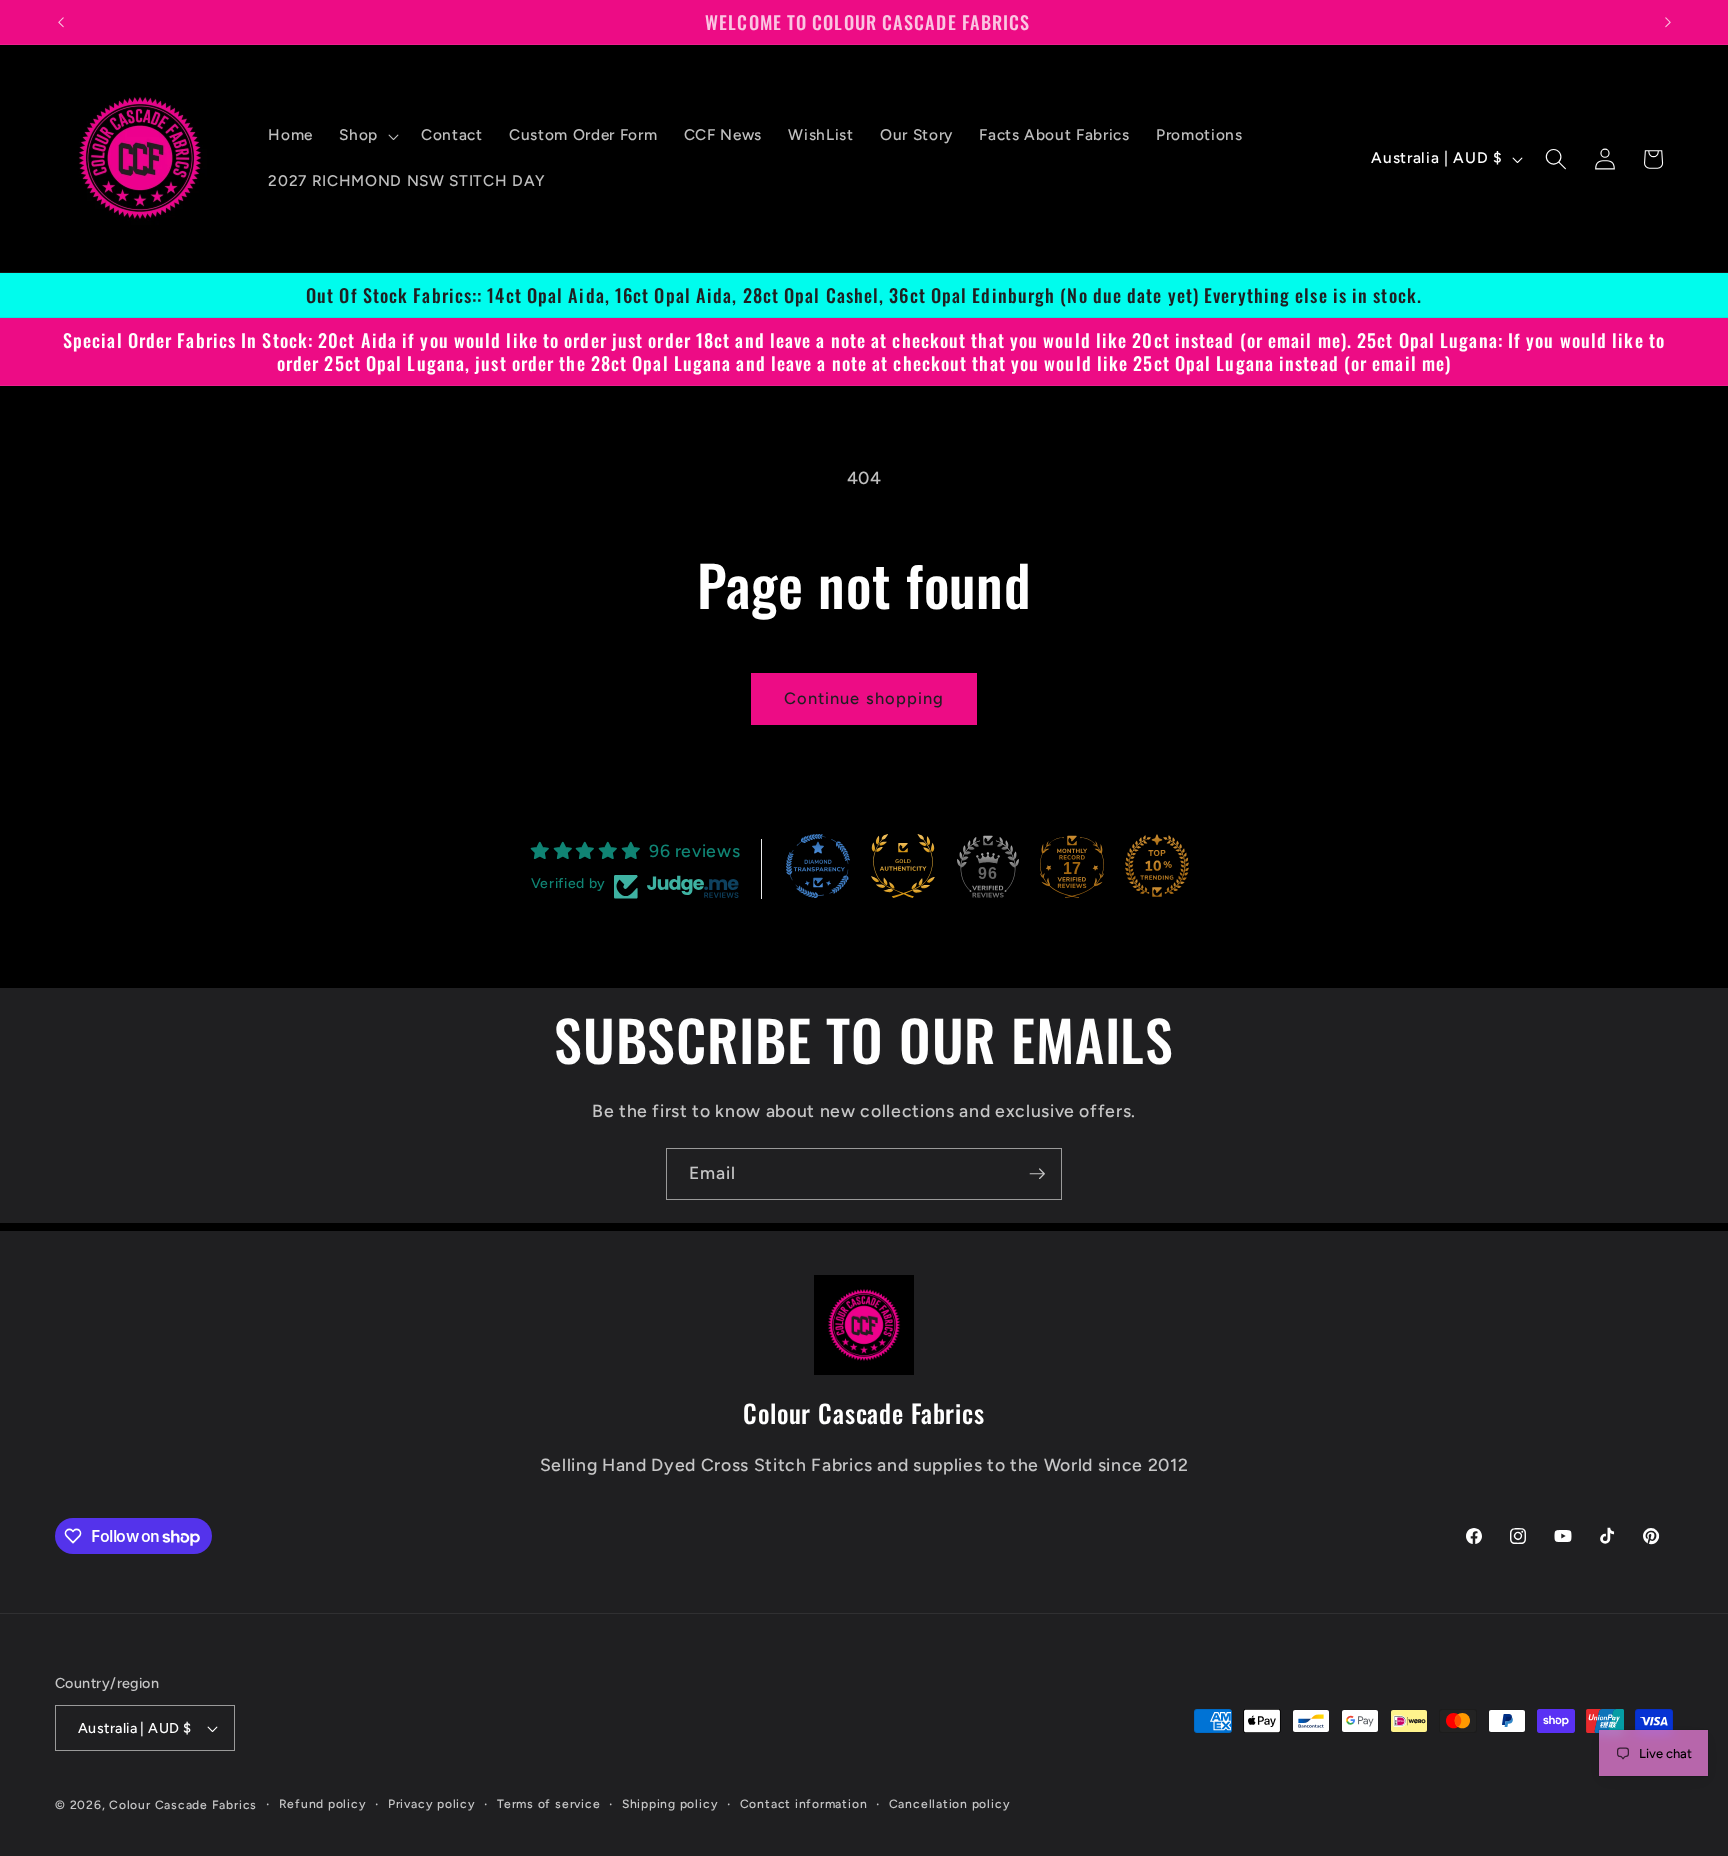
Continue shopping (864, 698)
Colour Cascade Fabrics (183, 1805)
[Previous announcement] (61, 22)
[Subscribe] (1037, 1174)
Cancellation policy (950, 1804)
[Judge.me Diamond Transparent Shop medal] (818, 866)
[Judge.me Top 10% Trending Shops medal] (1157, 866)
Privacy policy (432, 1804)
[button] (367, 136)
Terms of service (548, 1804)
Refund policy (323, 1804)
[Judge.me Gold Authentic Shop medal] (903, 866)
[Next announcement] (1668, 22)
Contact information (804, 1804)
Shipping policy (670, 1804)
